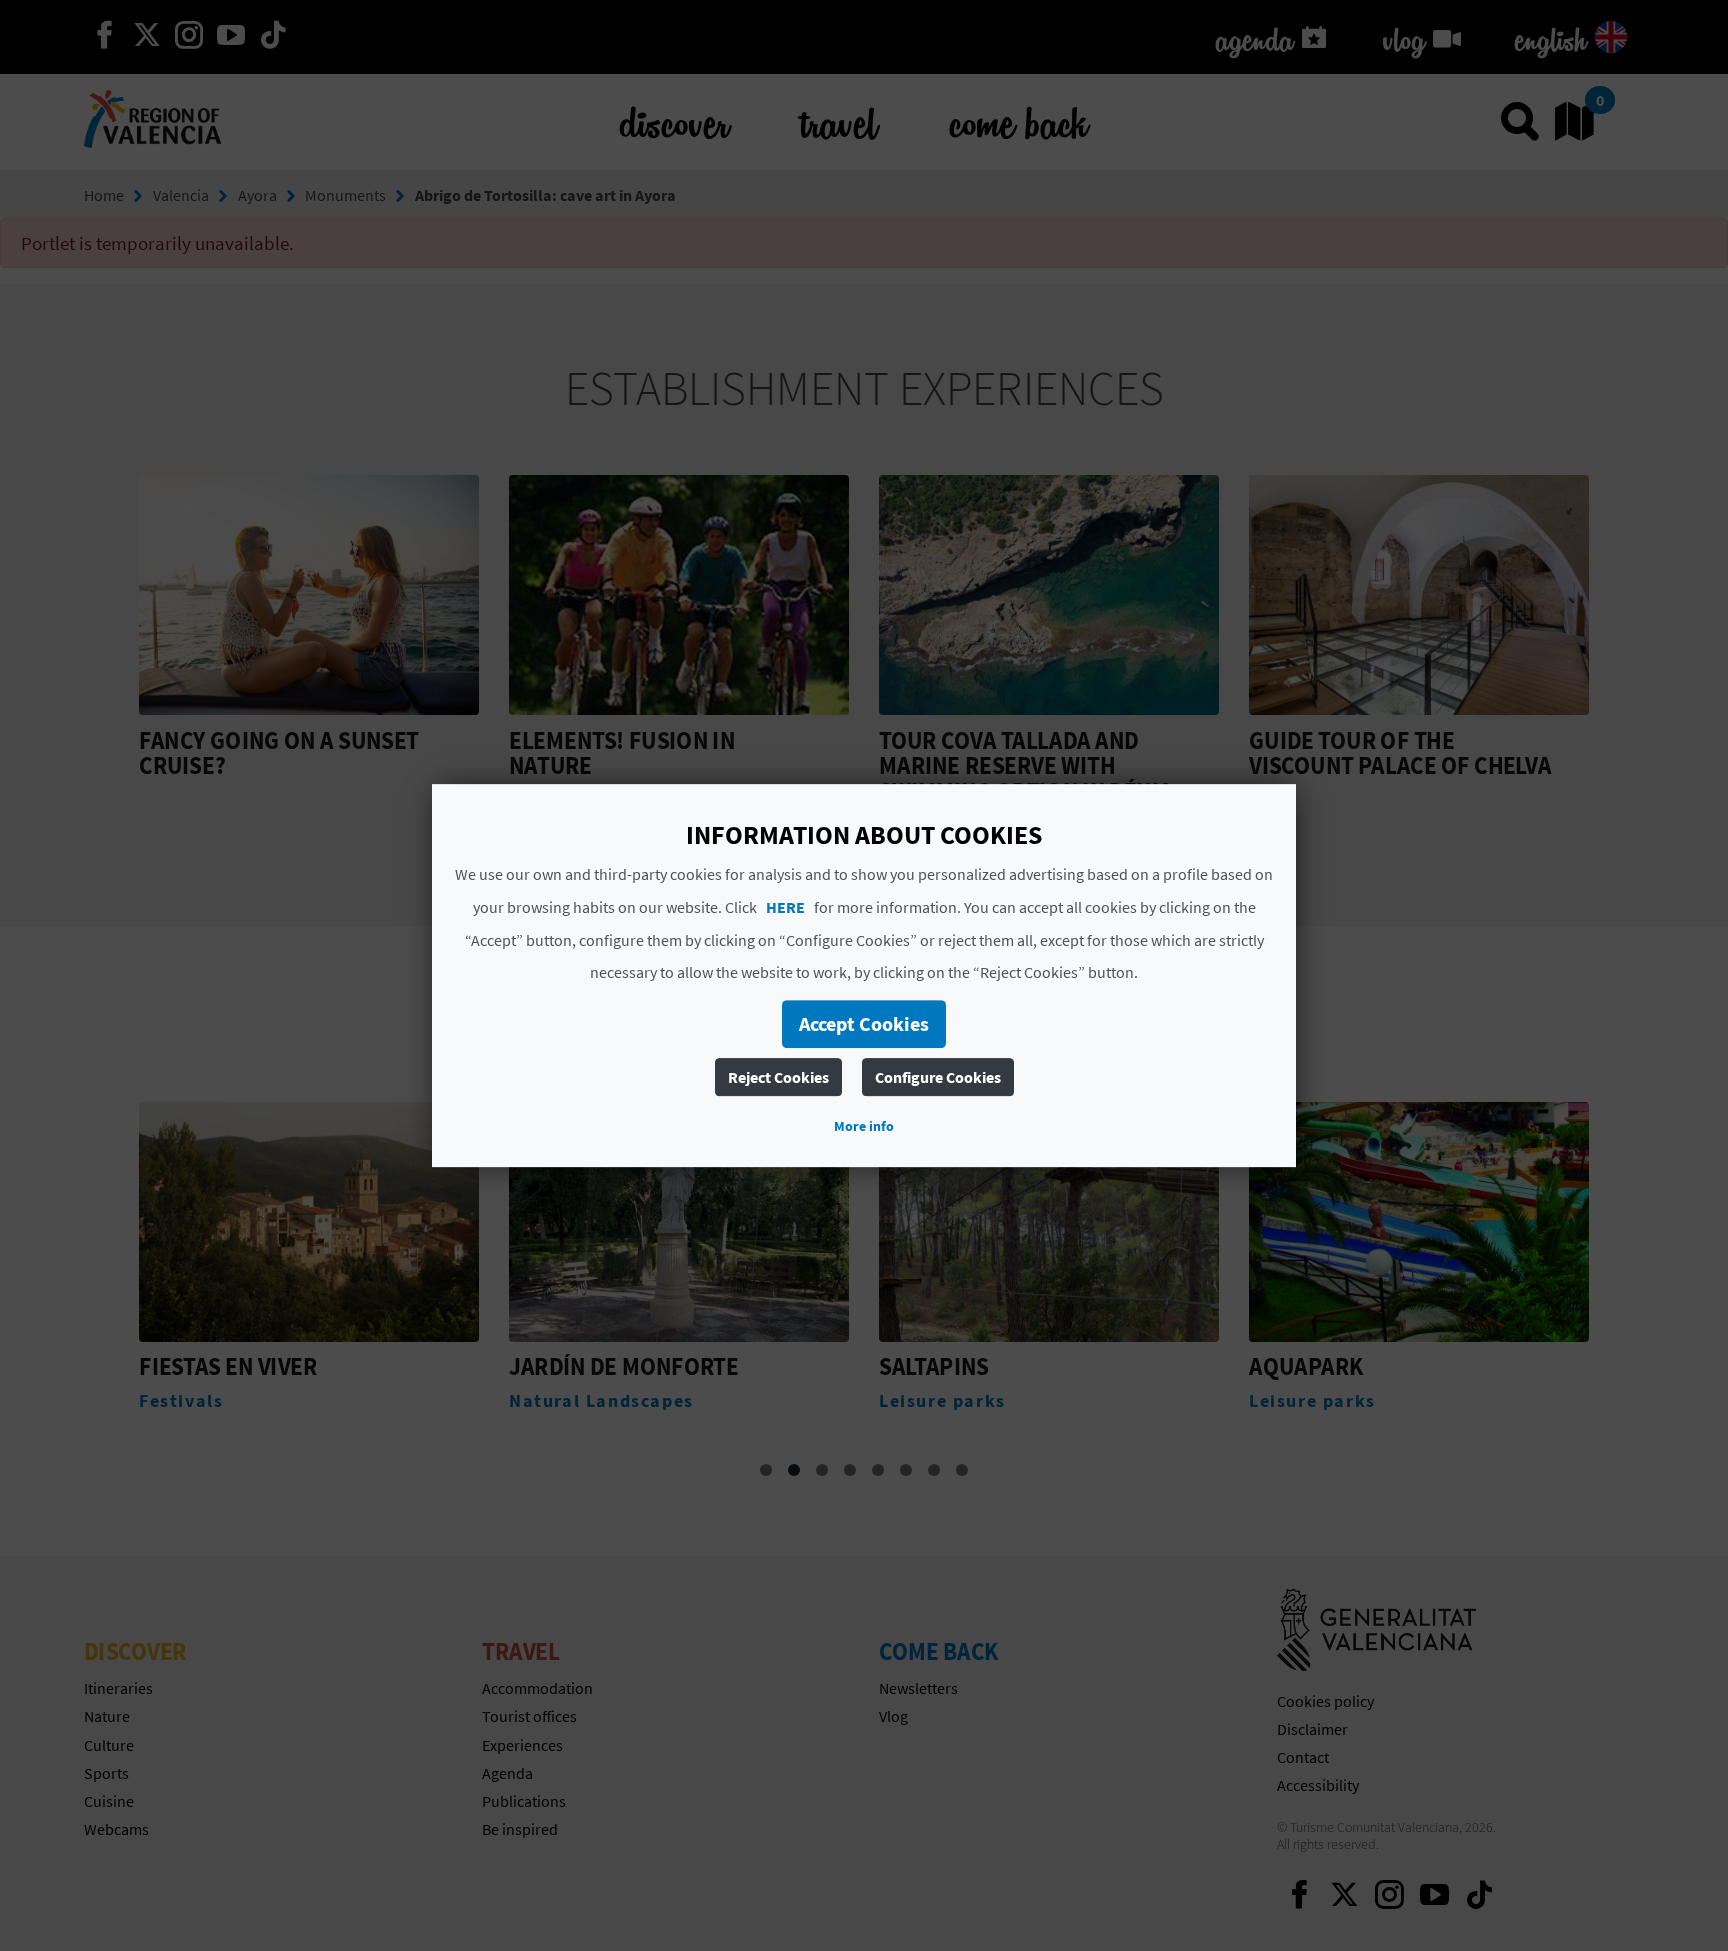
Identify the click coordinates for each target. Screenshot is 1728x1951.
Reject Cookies (778, 1077)
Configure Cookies (938, 1077)
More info (864, 1126)
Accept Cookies (864, 1023)
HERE (785, 907)
